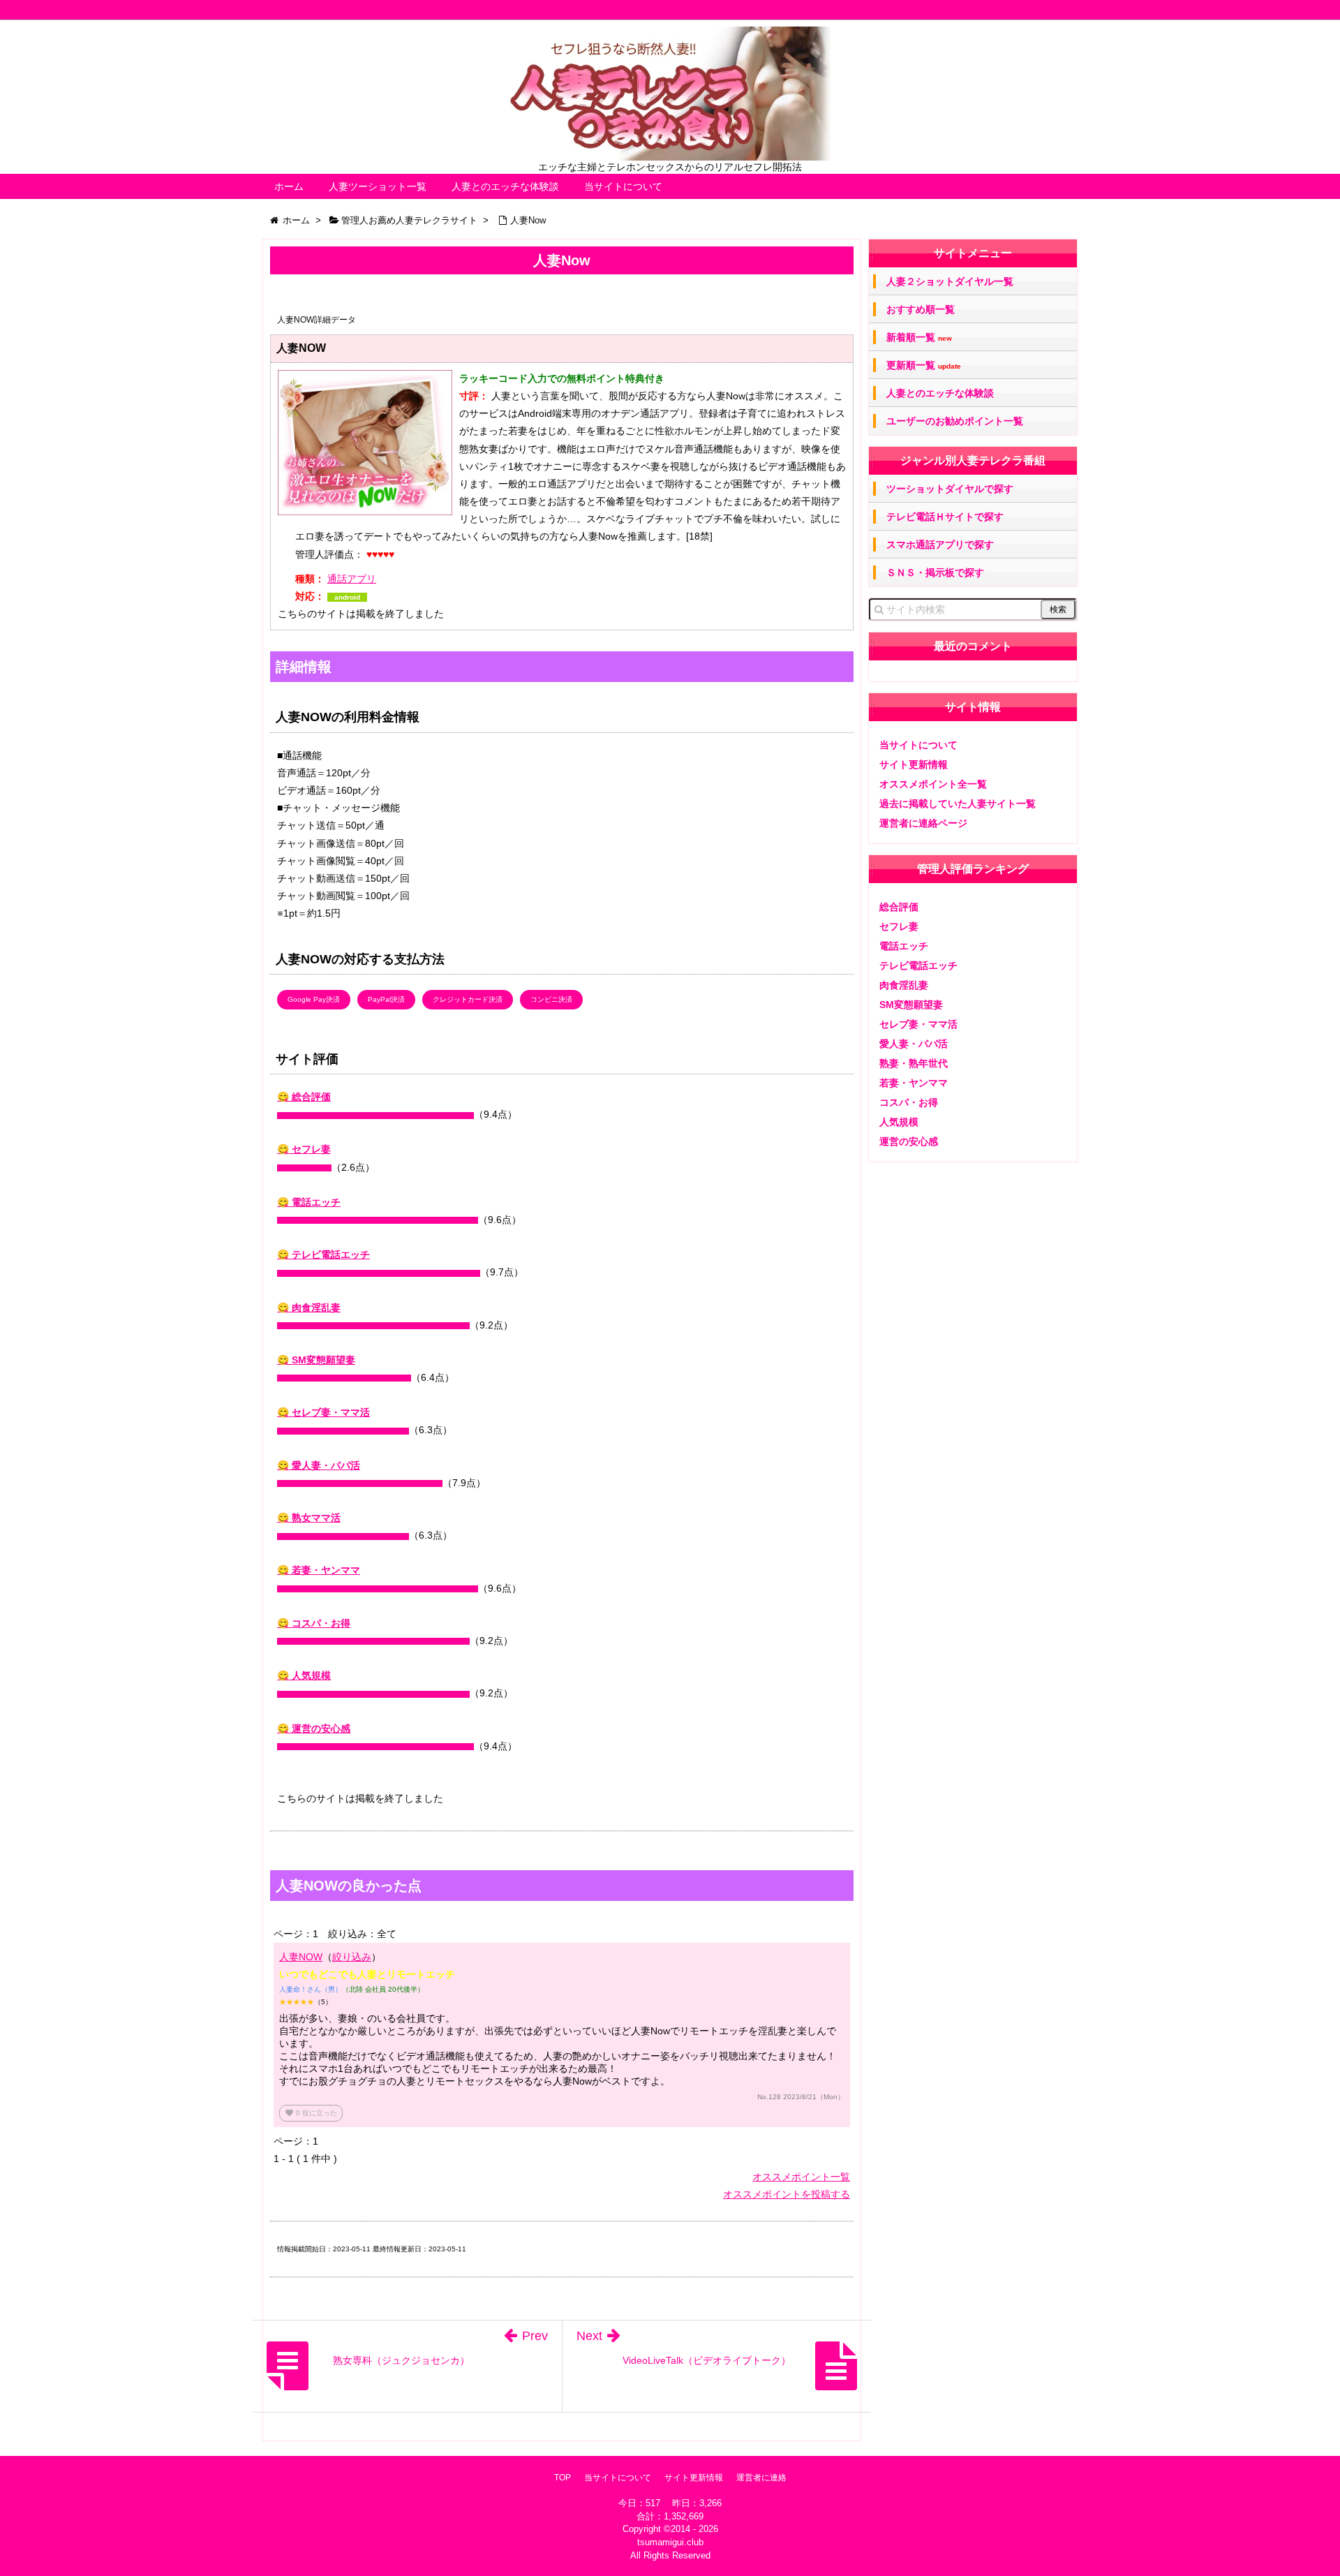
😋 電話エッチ (309, 1202)
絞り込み (352, 1957)
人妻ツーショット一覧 (378, 186)
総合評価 (899, 907)
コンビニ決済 (551, 999)
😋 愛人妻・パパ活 (319, 1465)
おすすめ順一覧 (921, 309)
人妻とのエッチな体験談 (505, 186)
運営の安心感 (909, 1141)
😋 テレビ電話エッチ (323, 1254)
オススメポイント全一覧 (933, 784)
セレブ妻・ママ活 (918, 1024)
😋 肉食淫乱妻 (309, 1308)
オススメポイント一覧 (801, 2177)
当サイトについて (623, 186)
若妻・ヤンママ (914, 1083)
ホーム (289, 186)
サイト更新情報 (914, 764)
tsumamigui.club (670, 2542)
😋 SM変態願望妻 (316, 1360)
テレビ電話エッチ (918, 965)
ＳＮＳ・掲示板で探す (935, 572)
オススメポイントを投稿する (787, 2194)
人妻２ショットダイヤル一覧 (950, 281)
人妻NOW (301, 1957)
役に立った (311, 2113)
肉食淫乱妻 (904, 985)
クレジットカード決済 (468, 999)
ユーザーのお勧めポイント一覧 (955, 421)
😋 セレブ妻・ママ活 (323, 1412)
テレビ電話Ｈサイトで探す (945, 517)
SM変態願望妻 (911, 1005)
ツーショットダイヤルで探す (950, 489)
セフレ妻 (899, 926)
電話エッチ (904, 946)
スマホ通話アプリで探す (940, 545)
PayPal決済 (386, 999)
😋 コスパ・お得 (314, 1623)
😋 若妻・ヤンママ (319, 1570)
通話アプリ (352, 579)
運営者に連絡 (761, 2478)
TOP (563, 2478)
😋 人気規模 (304, 1675)
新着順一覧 (919, 338)
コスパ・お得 (909, 1102)
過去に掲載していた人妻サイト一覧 (958, 804)
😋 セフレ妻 (304, 1149)
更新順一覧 (924, 365)
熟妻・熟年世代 (914, 1063)
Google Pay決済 (314, 999)
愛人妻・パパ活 (914, 1044)
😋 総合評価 (304, 1097)
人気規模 (899, 1122)
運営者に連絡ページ (923, 823)
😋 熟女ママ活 (309, 1518)
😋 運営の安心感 (314, 1729)
